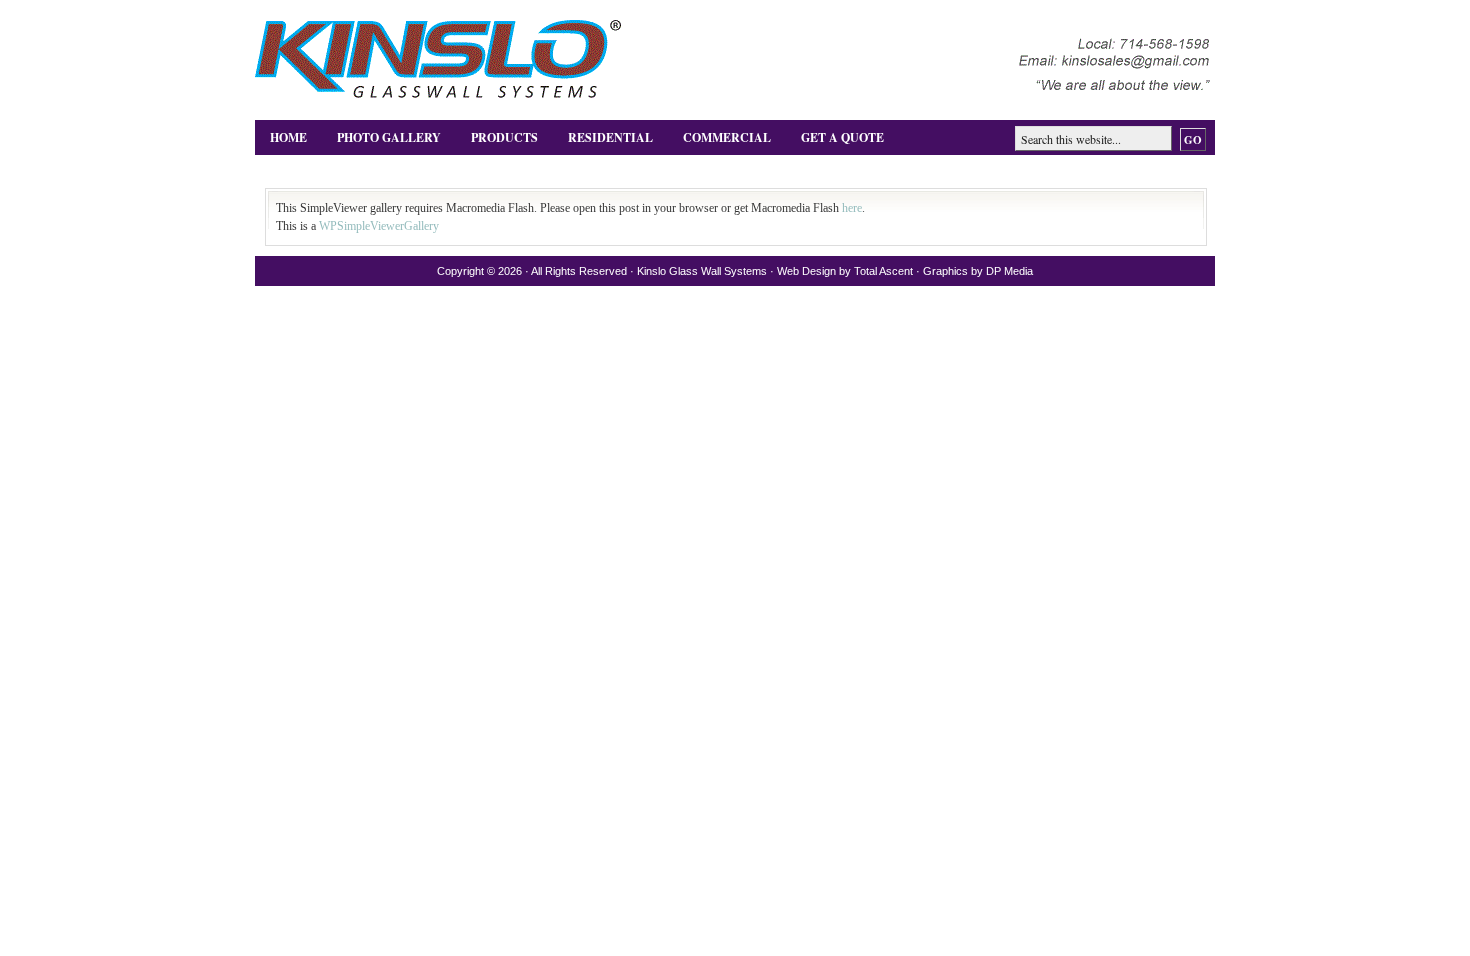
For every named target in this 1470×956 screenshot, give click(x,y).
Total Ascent (883, 271)
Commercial (727, 137)
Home (288, 137)
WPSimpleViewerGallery (379, 226)
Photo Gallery (389, 137)
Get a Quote (842, 137)
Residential (610, 137)
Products (504, 137)
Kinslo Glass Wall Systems (702, 271)
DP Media (1009, 271)
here (852, 208)
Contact (299, 171)
